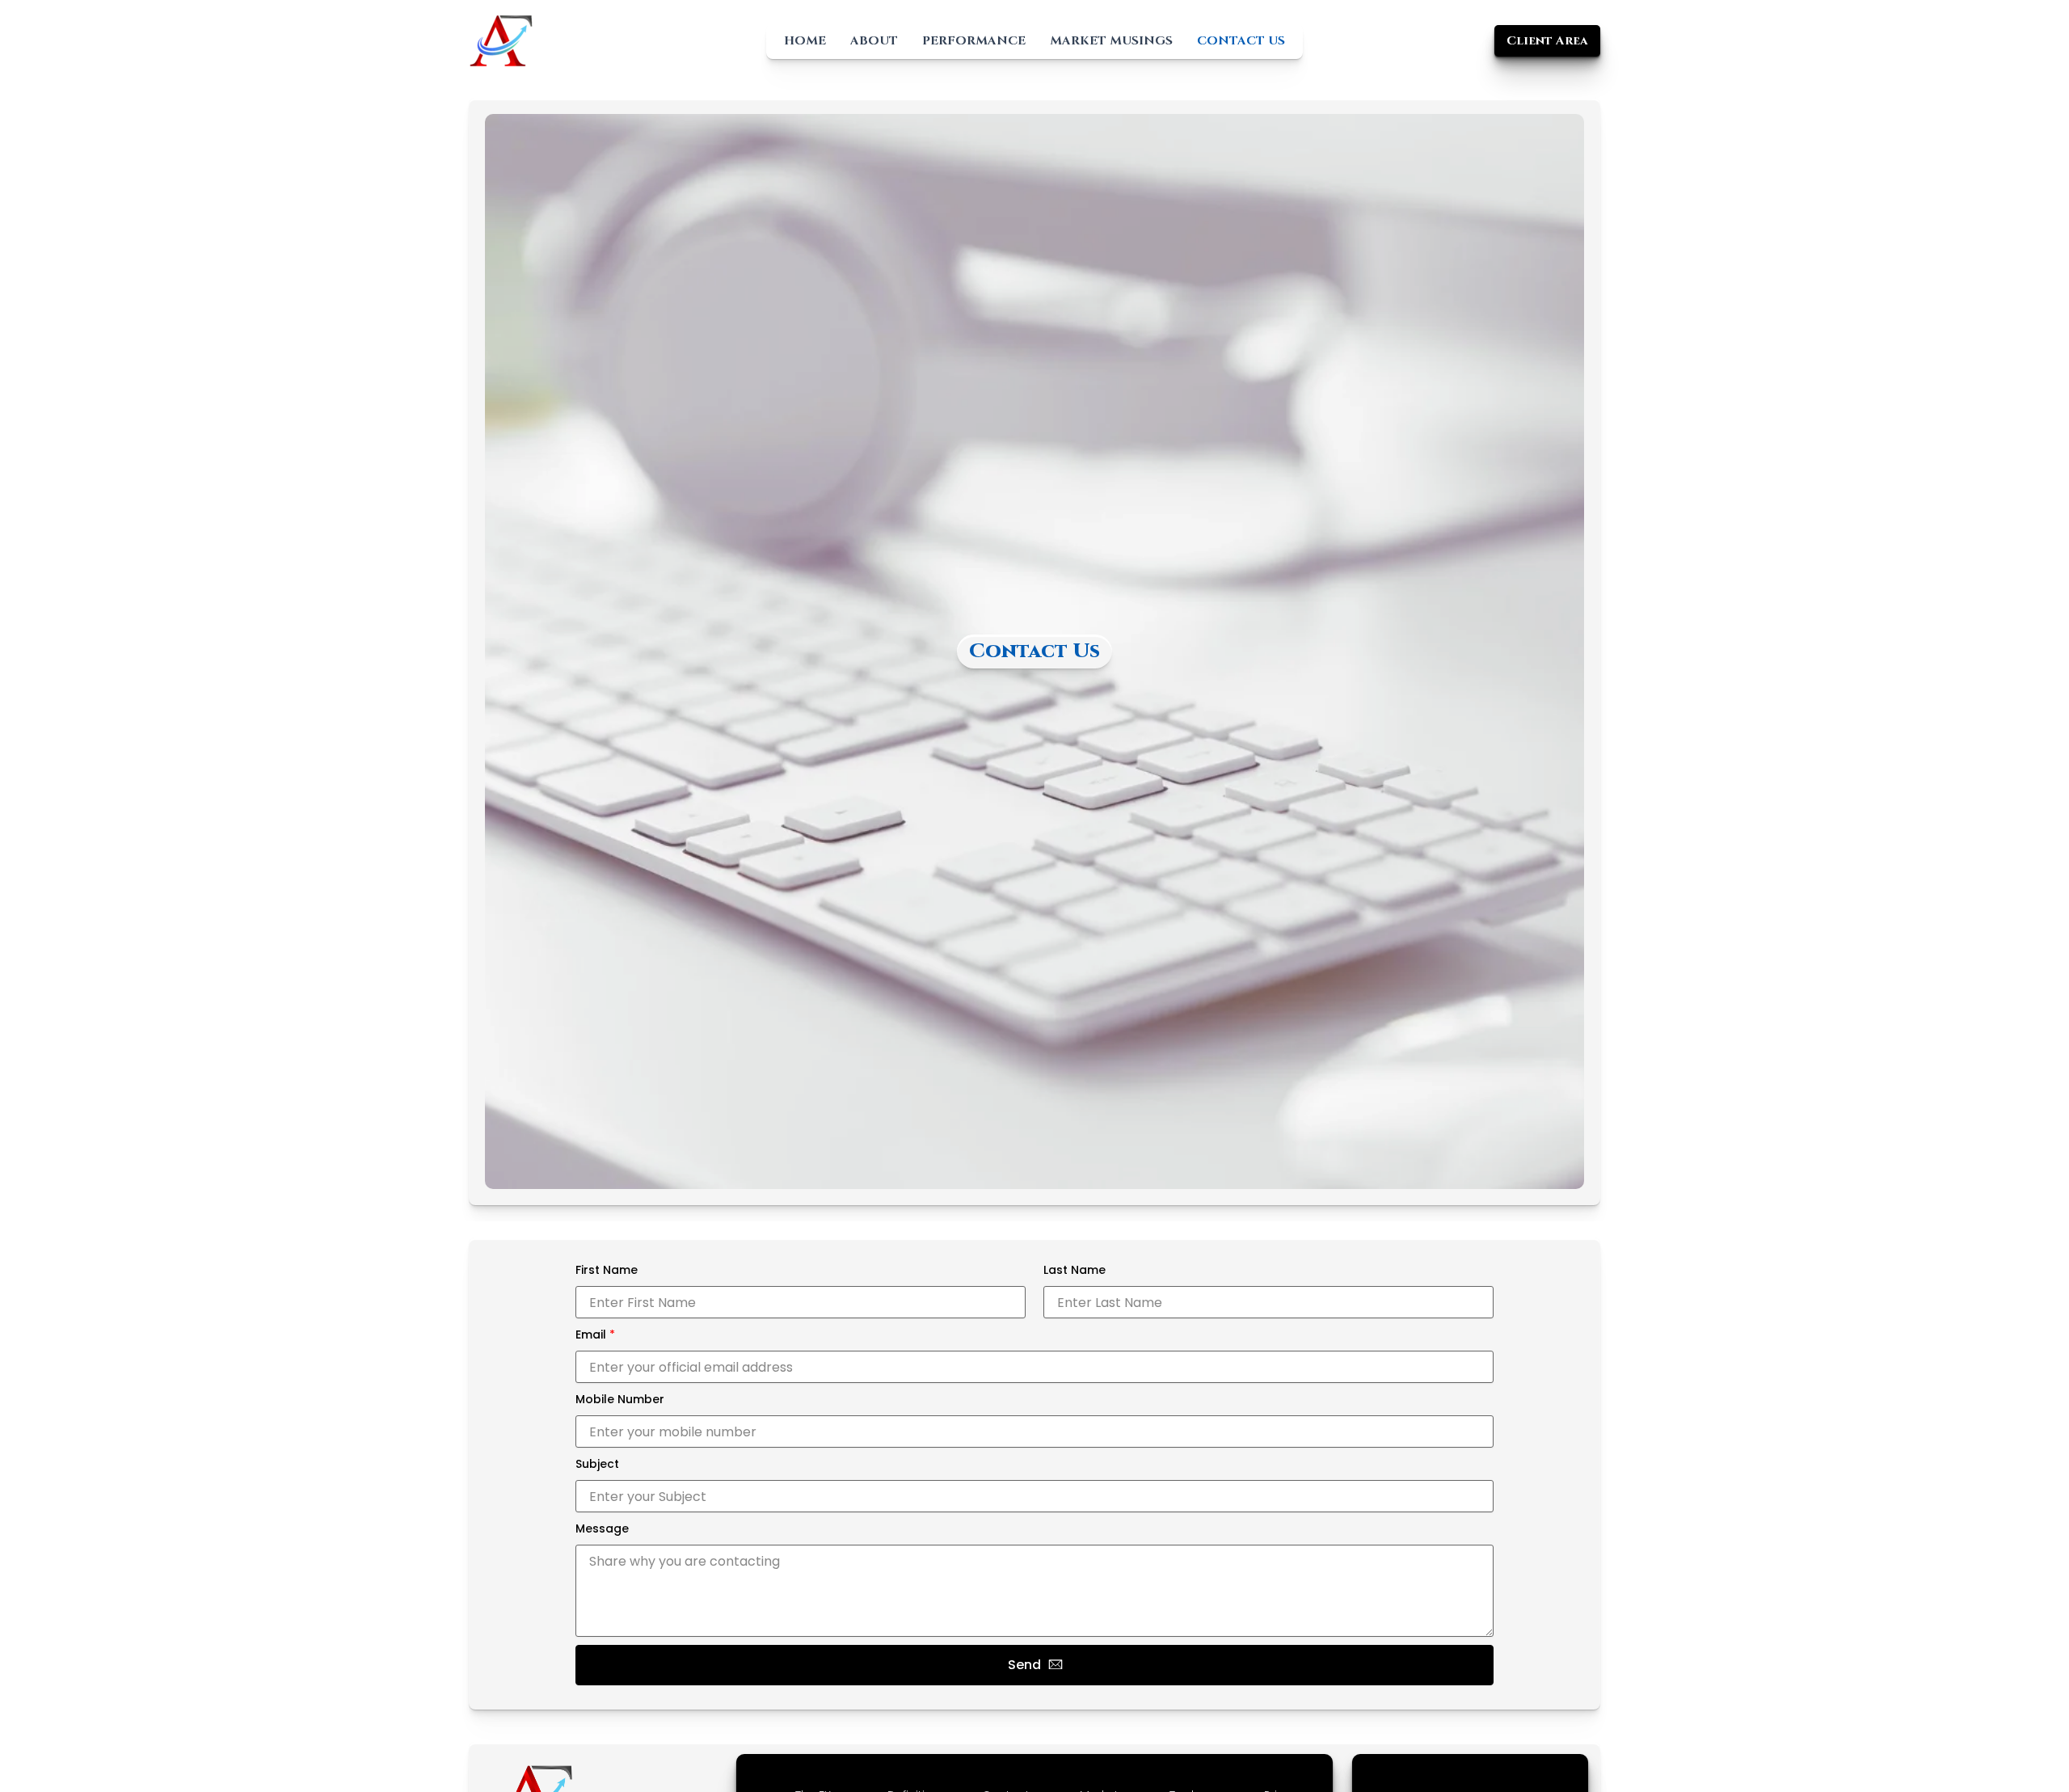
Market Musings (1111, 41)
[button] (1547, 41)
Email (595, 1335)
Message (602, 1528)
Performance (974, 41)
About (874, 41)
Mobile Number (620, 1399)
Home (805, 41)
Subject (597, 1464)
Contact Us (1241, 41)
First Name (607, 1270)
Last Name (1075, 1270)
